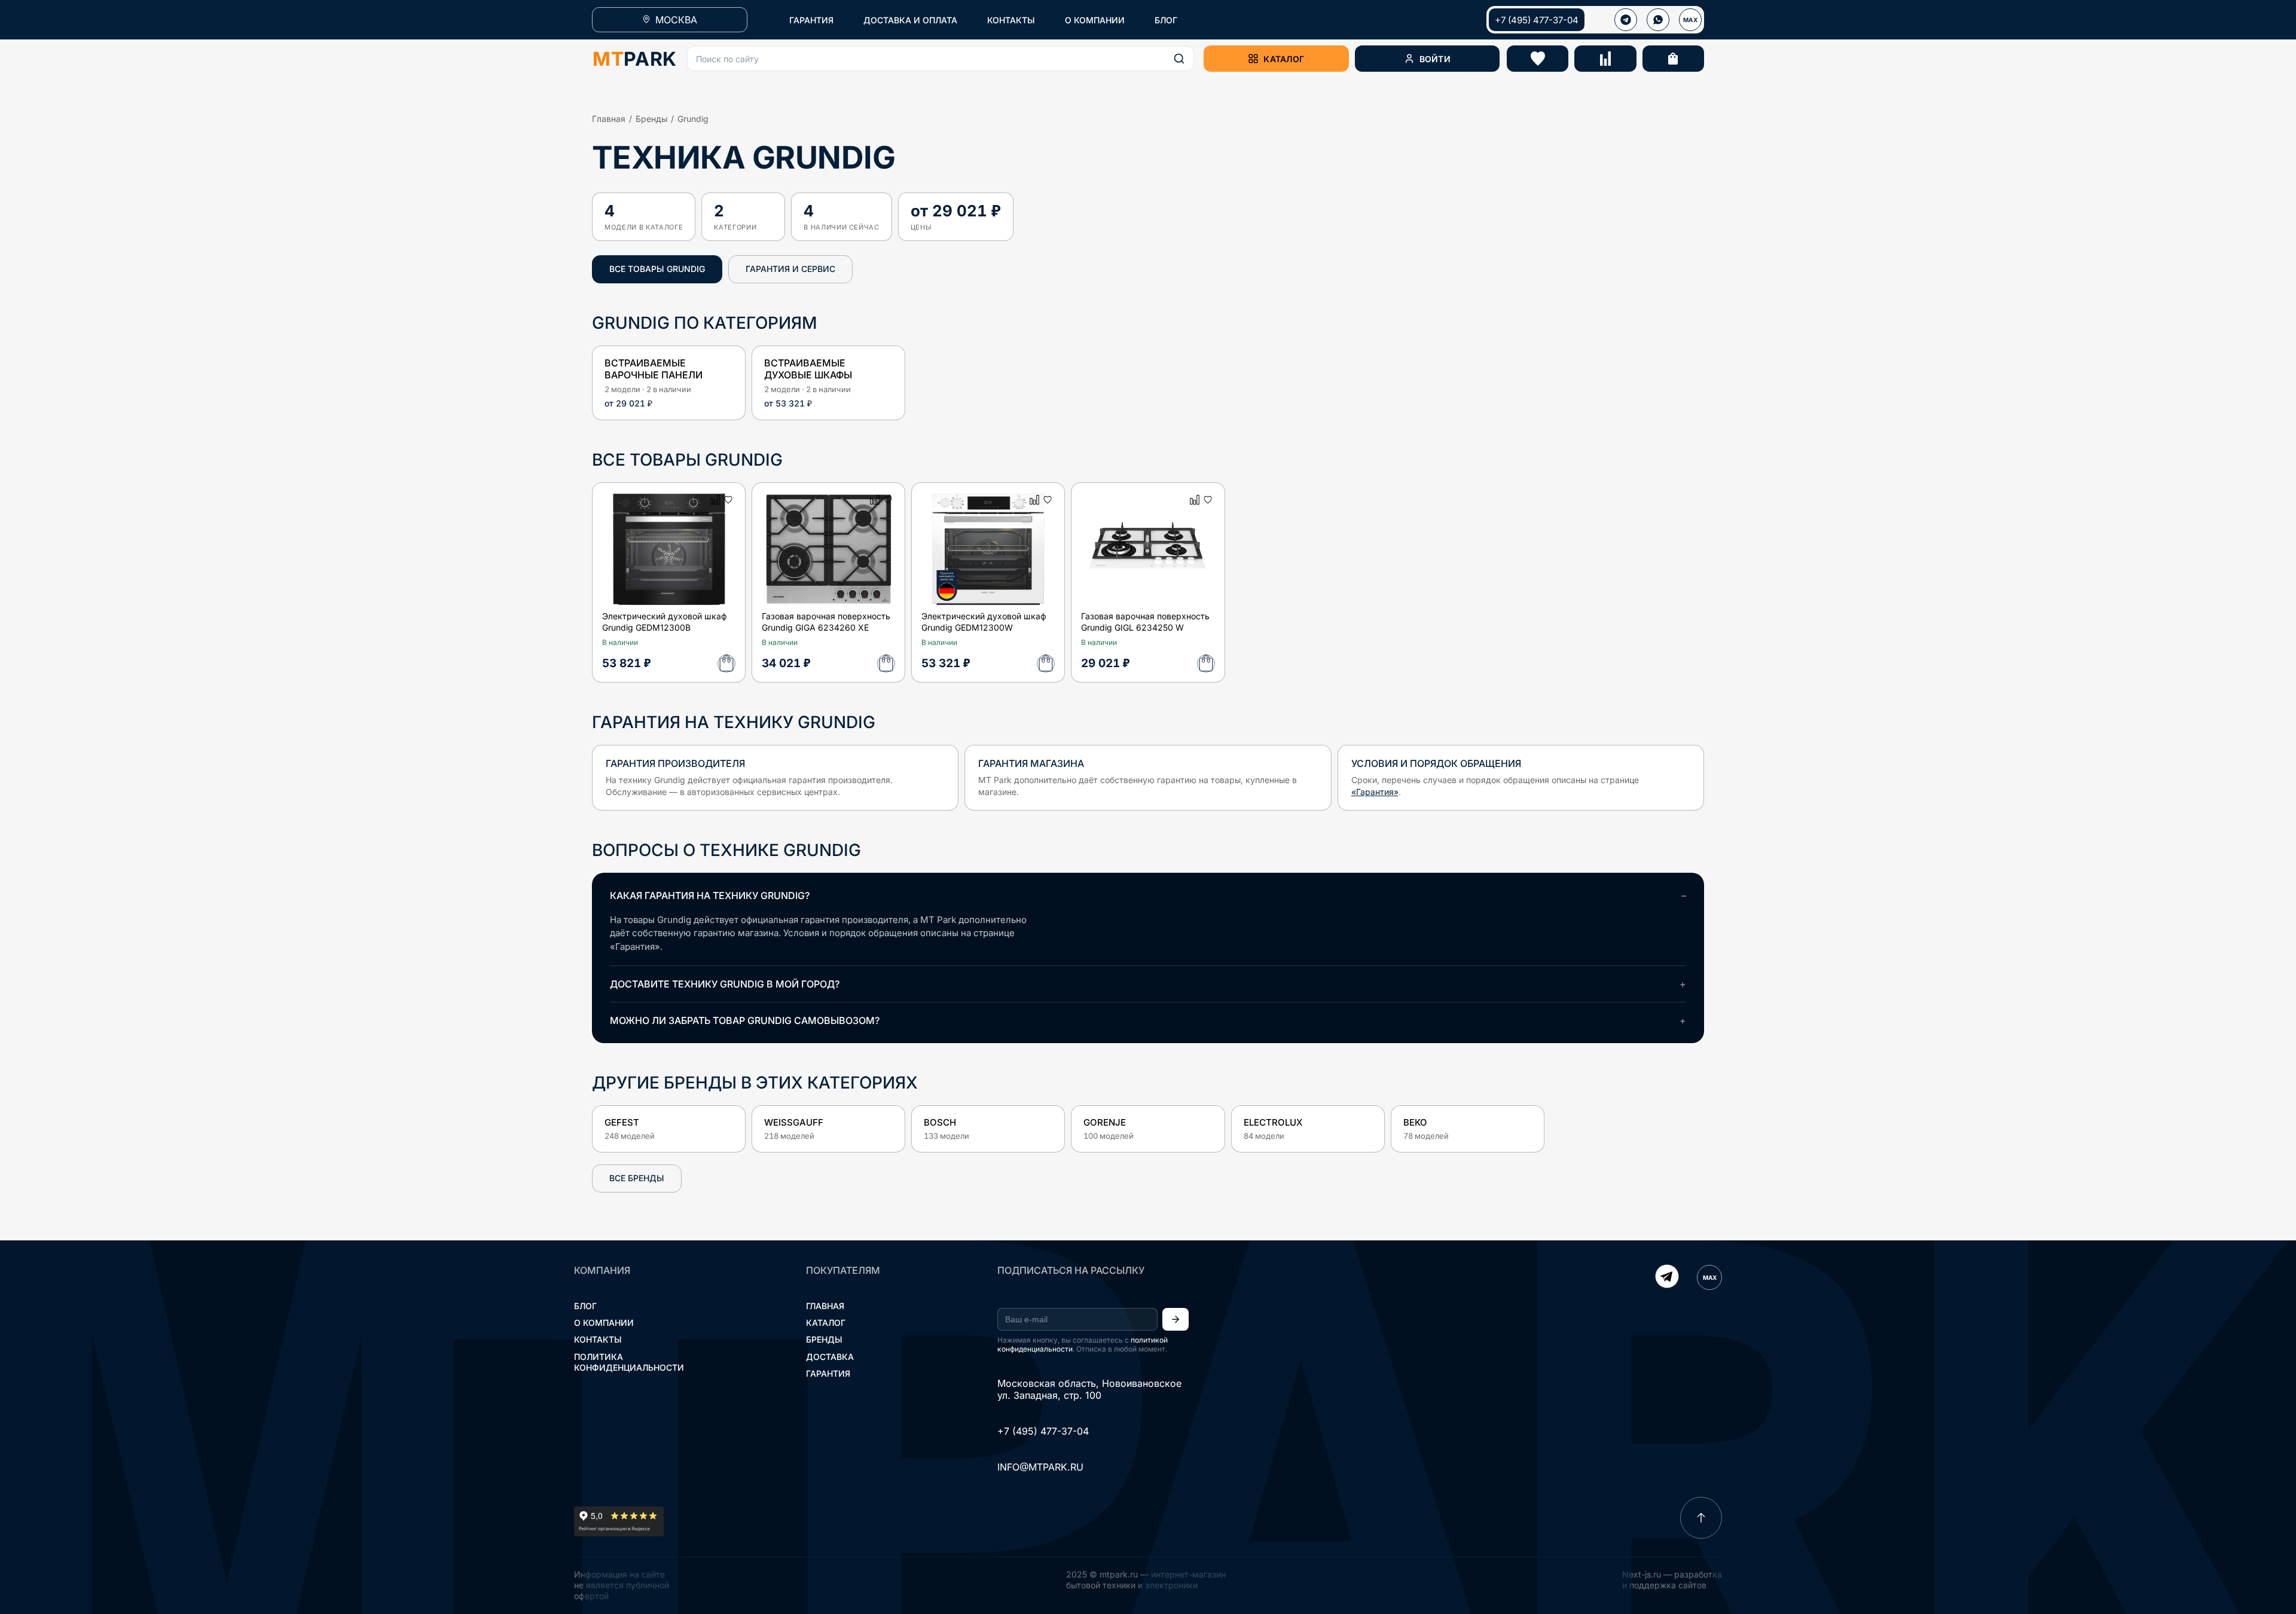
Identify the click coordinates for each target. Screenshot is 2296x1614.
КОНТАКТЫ (1011, 20)
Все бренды (637, 1178)
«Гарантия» (1375, 792)
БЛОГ (1166, 20)
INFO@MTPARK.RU (1040, 1467)
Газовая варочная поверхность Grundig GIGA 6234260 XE (826, 622)
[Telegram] (1667, 1277)
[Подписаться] (1176, 1319)
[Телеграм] (1626, 20)
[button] (941, 59)
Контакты (598, 1339)
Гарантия (828, 1373)
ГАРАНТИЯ (811, 20)
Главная (609, 119)
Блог (585, 1306)
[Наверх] (1701, 1518)
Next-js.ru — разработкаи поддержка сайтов (1672, 1580)
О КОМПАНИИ (1095, 20)
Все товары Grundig (657, 269)
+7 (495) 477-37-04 (1537, 20)
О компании (604, 1323)
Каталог (826, 1323)
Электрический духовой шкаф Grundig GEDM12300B (665, 622)
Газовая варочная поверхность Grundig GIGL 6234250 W (1145, 622)
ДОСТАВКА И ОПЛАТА (910, 20)
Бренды (651, 119)
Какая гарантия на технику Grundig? (710, 895)
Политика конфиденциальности (629, 1362)
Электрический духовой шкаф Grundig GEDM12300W (984, 622)
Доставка (830, 1357)
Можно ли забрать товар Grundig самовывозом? (745, 1020)
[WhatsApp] (1658, 20)
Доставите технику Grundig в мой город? (725, 984)
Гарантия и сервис (790, 269)
